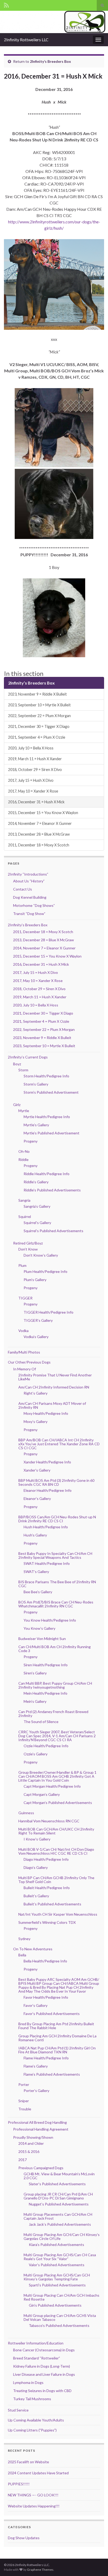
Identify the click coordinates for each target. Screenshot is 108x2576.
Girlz (17, 1105)
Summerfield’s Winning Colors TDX (47, 1922)
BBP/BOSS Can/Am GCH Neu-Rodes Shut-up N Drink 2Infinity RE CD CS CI (57, 1519)
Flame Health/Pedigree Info (46, 2058)
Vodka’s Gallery (36, 1337)
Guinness (26, 1813)
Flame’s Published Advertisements (52, 2074)
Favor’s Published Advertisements (52, 2014)
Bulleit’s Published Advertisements (52, 1904)
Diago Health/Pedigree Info (46, 1859)
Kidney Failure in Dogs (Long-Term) (42, 2366)
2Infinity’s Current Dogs (28, 1057)
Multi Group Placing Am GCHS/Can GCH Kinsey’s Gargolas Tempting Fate (57, 2277)
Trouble (25, 2109)
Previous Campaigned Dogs (41, 2168)
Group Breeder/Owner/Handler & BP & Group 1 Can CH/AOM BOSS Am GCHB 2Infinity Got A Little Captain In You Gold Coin (57, 1776)
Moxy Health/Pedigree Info (46, 1413)
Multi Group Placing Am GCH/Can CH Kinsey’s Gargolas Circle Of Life (62, 2236)
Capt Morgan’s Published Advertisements (58, 1803)
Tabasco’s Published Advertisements (59, 2325)
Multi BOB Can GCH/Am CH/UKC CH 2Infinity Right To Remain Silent (56, 1831)
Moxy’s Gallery (36, 1421)
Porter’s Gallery (36, 2091)
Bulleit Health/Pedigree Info (47, 1888)
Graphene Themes (40, 2570)
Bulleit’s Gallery (36, 1896)
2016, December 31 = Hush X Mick (36, 802)
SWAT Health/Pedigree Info (47, 1563)
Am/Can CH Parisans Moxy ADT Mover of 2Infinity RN (52, 1405)
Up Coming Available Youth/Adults (36, 2420)
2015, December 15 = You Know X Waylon (43, 813)
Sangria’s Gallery (37, 1206)
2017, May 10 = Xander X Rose (33, 791)
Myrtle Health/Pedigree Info (47, 1117)
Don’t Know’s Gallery (41, 1255)
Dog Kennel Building (30, 897)
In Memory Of (25, 1369)
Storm (23, 1070)
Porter (24, 2084)
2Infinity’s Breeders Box (50, 61)
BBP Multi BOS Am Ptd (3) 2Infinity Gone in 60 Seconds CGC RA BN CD (56, 1482)
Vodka (23, 1331)
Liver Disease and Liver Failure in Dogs (44, 2374)
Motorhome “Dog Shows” (34, 905)
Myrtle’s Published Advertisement (52, 1133)
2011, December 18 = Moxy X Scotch (39, 845)
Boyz (17, 1064)
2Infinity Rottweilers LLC (26, 40)
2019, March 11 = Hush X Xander (35, 759)
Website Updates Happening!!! (34, 2506)
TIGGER (25, 1298)
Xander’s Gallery (37, 1470)
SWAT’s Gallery (36, 1572)
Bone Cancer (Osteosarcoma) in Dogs (44, 2350)
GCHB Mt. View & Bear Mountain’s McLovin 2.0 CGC (59, 2176)
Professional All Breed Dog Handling (37, 2122)
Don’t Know (28, 1249)
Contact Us (23, 889)
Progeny (31, 1141)
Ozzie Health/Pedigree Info (46, 1746)
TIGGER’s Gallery (38, 1320)
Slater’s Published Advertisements (57, 2184)
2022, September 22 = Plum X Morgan (39, 716)
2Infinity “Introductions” (28, 874)
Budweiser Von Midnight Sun (42, 1639)
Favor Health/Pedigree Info (46, 1997)
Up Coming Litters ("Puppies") (32, 2430)
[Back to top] (96, 2564)
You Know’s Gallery (39, 1628)
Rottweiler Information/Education (36, 2343)
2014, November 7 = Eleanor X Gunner (40, 823)
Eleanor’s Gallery (37, 1498)
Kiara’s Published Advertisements (56, 2245)
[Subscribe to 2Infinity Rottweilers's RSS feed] (6, 4)
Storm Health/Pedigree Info (46, 1076)
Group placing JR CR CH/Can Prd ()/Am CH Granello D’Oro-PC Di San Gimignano (58, 2196)
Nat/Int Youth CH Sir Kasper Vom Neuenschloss (58, 1914)
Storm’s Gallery (36, 1084)
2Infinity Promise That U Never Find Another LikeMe (55, 1377)
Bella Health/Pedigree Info (45, 1961)
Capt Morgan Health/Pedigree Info (52, 1786)
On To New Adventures (33, 1949)
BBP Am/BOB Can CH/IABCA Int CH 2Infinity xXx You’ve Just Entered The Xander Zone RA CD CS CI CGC (59, 1444)
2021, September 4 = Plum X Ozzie (37, 737)
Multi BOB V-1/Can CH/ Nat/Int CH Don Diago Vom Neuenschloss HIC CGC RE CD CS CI (56, 1851)
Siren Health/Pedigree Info (46, 1665)
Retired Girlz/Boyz (28, 1243)
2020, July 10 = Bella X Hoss (31, 748)
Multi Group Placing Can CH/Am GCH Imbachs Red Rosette (61, 2297)
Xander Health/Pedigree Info (47, 1462)
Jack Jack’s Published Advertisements (60, 2224)
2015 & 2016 (29, 2151)
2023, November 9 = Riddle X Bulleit (37, 694)
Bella (22, 1955)
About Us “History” (29, 881)
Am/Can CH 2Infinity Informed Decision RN (54, 1387)
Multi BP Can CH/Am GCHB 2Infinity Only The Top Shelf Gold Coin (56, 1880)
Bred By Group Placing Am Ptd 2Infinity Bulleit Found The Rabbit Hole (56, 2026)
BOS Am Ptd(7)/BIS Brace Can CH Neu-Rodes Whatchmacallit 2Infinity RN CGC (56, 1604)
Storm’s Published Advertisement (51, 1092)
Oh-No (24, 1151)
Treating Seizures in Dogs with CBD (42, 2391)
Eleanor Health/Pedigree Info (48, 1490)
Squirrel (25, 1217)
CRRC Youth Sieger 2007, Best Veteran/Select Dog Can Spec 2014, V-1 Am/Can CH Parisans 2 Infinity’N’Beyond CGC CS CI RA (57, 1736)
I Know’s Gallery (37, 1839)
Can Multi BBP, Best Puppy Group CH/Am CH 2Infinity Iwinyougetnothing (55, 1685)
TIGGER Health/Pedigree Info (48, 1312)
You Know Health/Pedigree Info (50, 1620)
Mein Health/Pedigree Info (45, 1693)
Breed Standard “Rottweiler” (37, 2358)
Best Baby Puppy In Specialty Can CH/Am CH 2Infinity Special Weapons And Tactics (55, 1555)
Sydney (24, 1939)
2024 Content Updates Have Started (38, 2473)
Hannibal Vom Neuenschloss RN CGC (49, 1821)
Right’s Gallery (36, 1393)
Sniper (24, 2101)
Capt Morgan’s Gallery (42, 1794)
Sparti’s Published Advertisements (57, 2285)
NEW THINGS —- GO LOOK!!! (33, 2495)
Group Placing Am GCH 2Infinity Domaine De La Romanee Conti (57, 2038)
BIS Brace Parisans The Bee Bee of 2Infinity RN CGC (57, 1584)
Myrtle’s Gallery (36, 1125)
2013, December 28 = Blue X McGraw (39, 834)
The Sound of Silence (41, 1722)
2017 (23, 2160)
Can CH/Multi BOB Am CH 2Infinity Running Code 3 (55, 1649)
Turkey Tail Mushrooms (32, 2399)
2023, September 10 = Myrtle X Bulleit (39, 705)
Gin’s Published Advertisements (55, 2305)
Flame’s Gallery (36, 2066)
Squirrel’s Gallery (37, 1223)
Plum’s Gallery (35, 1280)
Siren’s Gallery (35, 1673)
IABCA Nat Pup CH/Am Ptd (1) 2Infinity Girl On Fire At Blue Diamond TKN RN (57, 2050)
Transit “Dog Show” (29, 914)
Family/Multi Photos (24, 1352)
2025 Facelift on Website (28, 2462)
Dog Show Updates (24, 2538)
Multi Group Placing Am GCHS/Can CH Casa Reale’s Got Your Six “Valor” (60, 2257)
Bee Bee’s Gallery (38, 1592)
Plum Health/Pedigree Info (45, 1271)
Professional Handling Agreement (41, 2129)
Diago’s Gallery (36, 1867)
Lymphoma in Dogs (28, 2382)
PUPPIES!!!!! (19, 2484)
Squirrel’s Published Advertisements (53, 1231)
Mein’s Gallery (35, 1701)
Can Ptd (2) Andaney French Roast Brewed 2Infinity (53, 1714)
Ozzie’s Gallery (36, 1754)
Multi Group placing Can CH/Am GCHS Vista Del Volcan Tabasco (60, 2317)
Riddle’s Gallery (36, 1182)
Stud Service (18, 2410)
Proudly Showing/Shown (33, 2137)
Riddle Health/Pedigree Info (47, 1174)
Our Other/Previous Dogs (29, 1362)
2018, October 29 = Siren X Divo (35, 770)
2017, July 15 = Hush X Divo (31, 780)
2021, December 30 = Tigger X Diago (39, 726)
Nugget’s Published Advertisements (59, 2204)
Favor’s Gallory (36, 2005)
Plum (22, 1265)
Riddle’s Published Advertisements (52, 1190)
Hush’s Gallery (35, 1535)
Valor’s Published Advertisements (57, 2265)
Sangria (24, 1200)
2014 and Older (31, 2143)
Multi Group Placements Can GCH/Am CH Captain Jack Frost (58, 2216)
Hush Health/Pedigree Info (46, 1527)
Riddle (23, 1160)
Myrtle (24, 1111)
